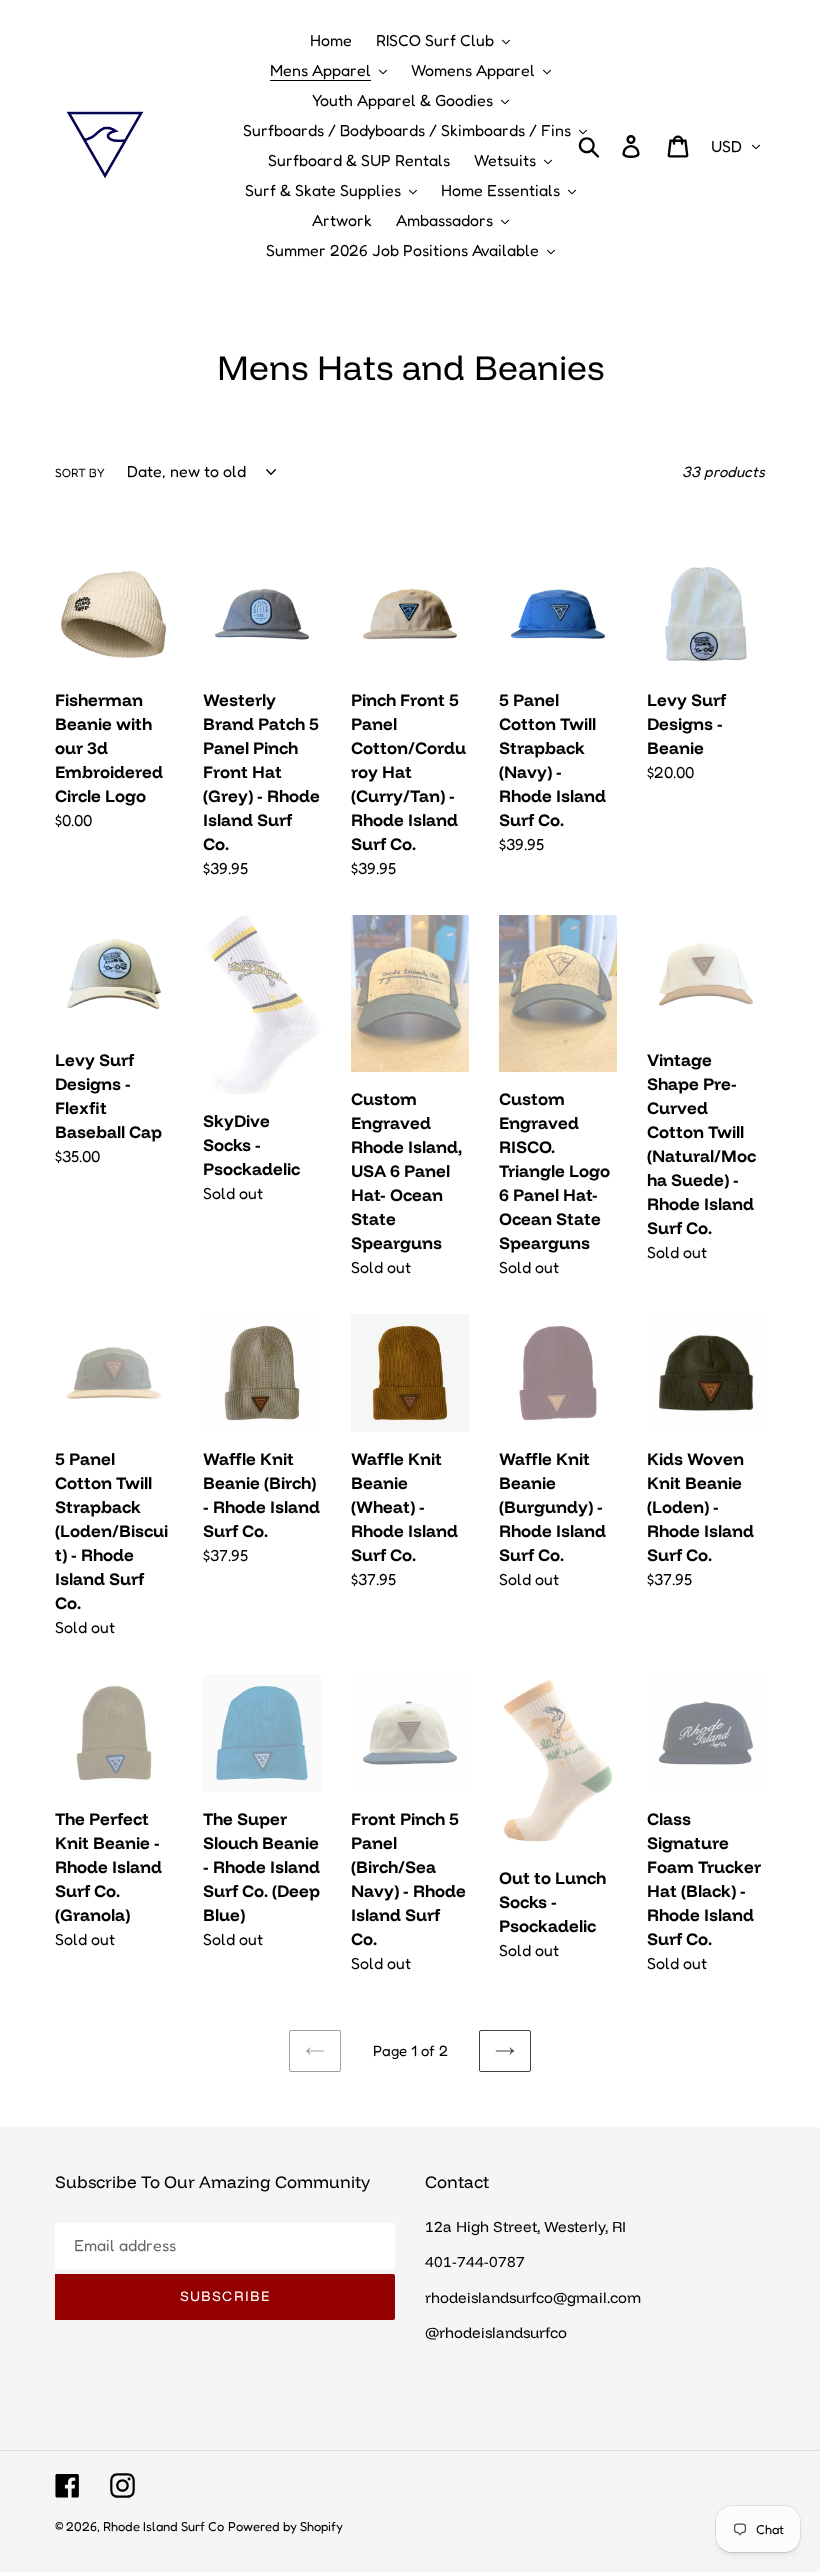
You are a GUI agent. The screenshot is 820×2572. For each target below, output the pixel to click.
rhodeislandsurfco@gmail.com (533, 2297)
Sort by (80, 472)
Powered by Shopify (285, 2526)
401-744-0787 (475, 2261)
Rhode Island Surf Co (163, 2526)
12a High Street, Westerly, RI (525, 2226)
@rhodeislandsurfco (496, 2332)
